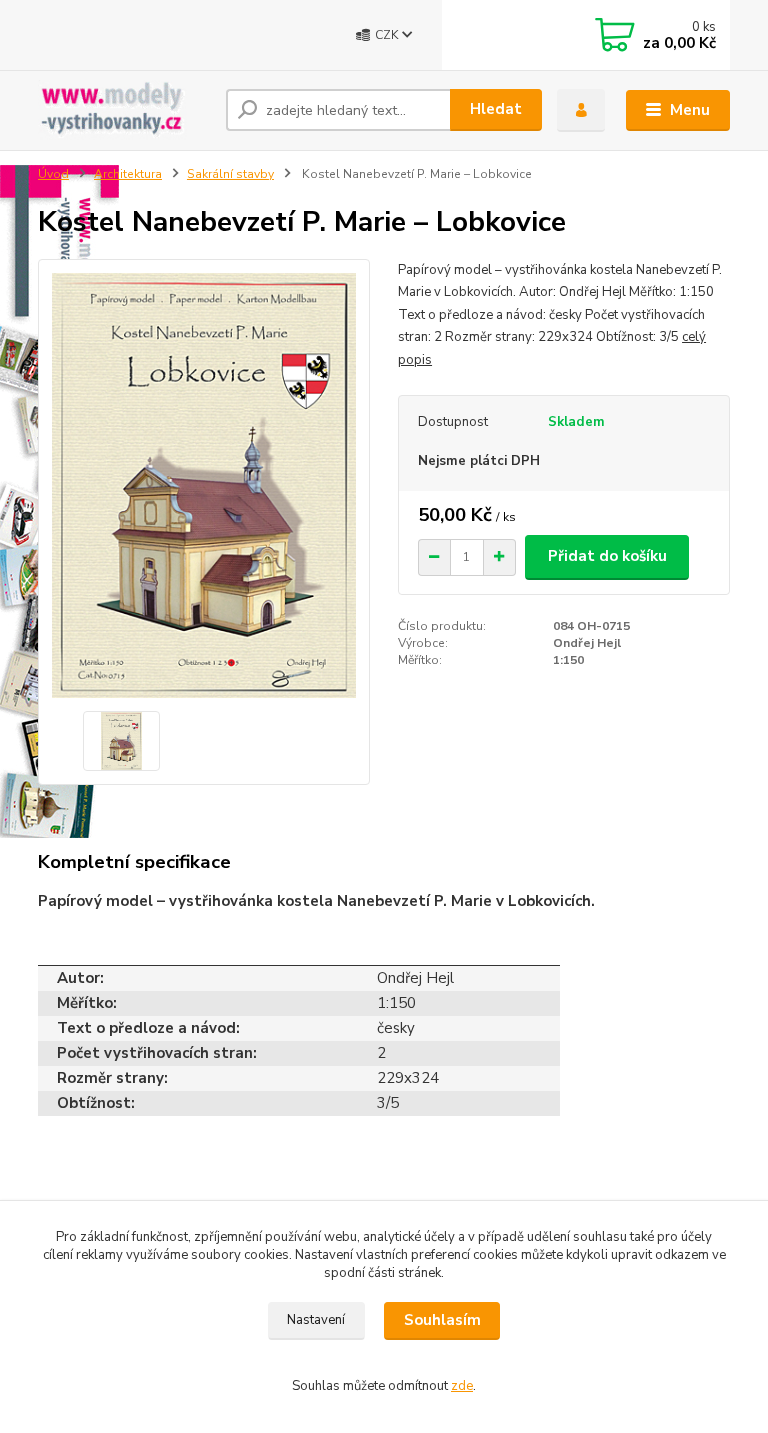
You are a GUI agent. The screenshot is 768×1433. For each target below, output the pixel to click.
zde (462, 1386)
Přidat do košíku (607, 556)
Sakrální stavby (230, 174)
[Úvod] (124, 110)
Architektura (128, 174)
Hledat (496, 109)
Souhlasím (442, 1320)
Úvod (53, 174)
